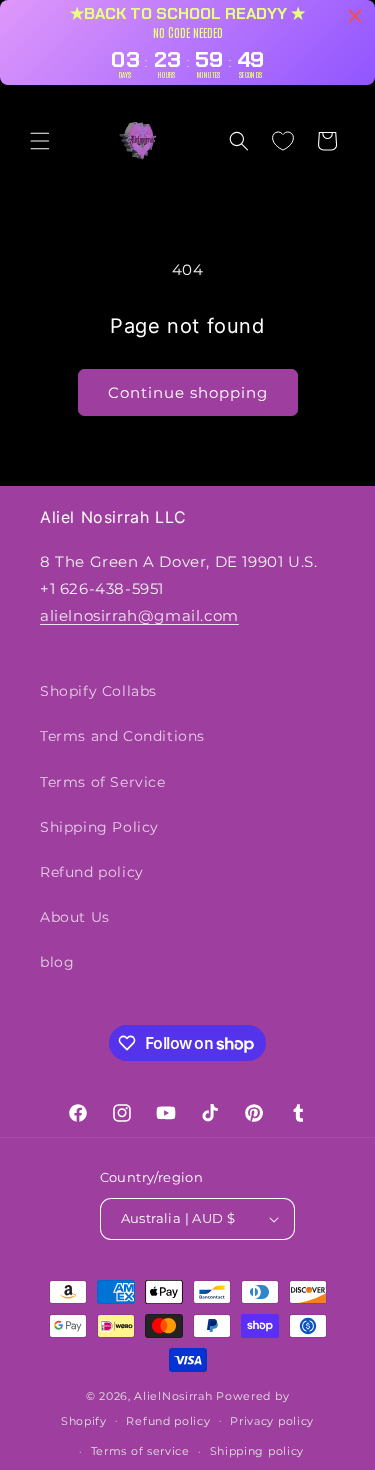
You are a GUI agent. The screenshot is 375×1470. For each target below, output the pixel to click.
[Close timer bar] (355, 16)
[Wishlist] (283, 141)
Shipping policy (257, 1451)
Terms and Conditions (122, 736)
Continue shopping (188, 392)
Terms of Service (103, 782)
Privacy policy (272, 1421)
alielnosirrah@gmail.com (139, 615)
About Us (75, 917)
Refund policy (92, 872)
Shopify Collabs (98, 691)
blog (57, 962)
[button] (40, 141)
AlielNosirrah (173, 1396)
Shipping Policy (99, 827)
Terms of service (140, 1451)
